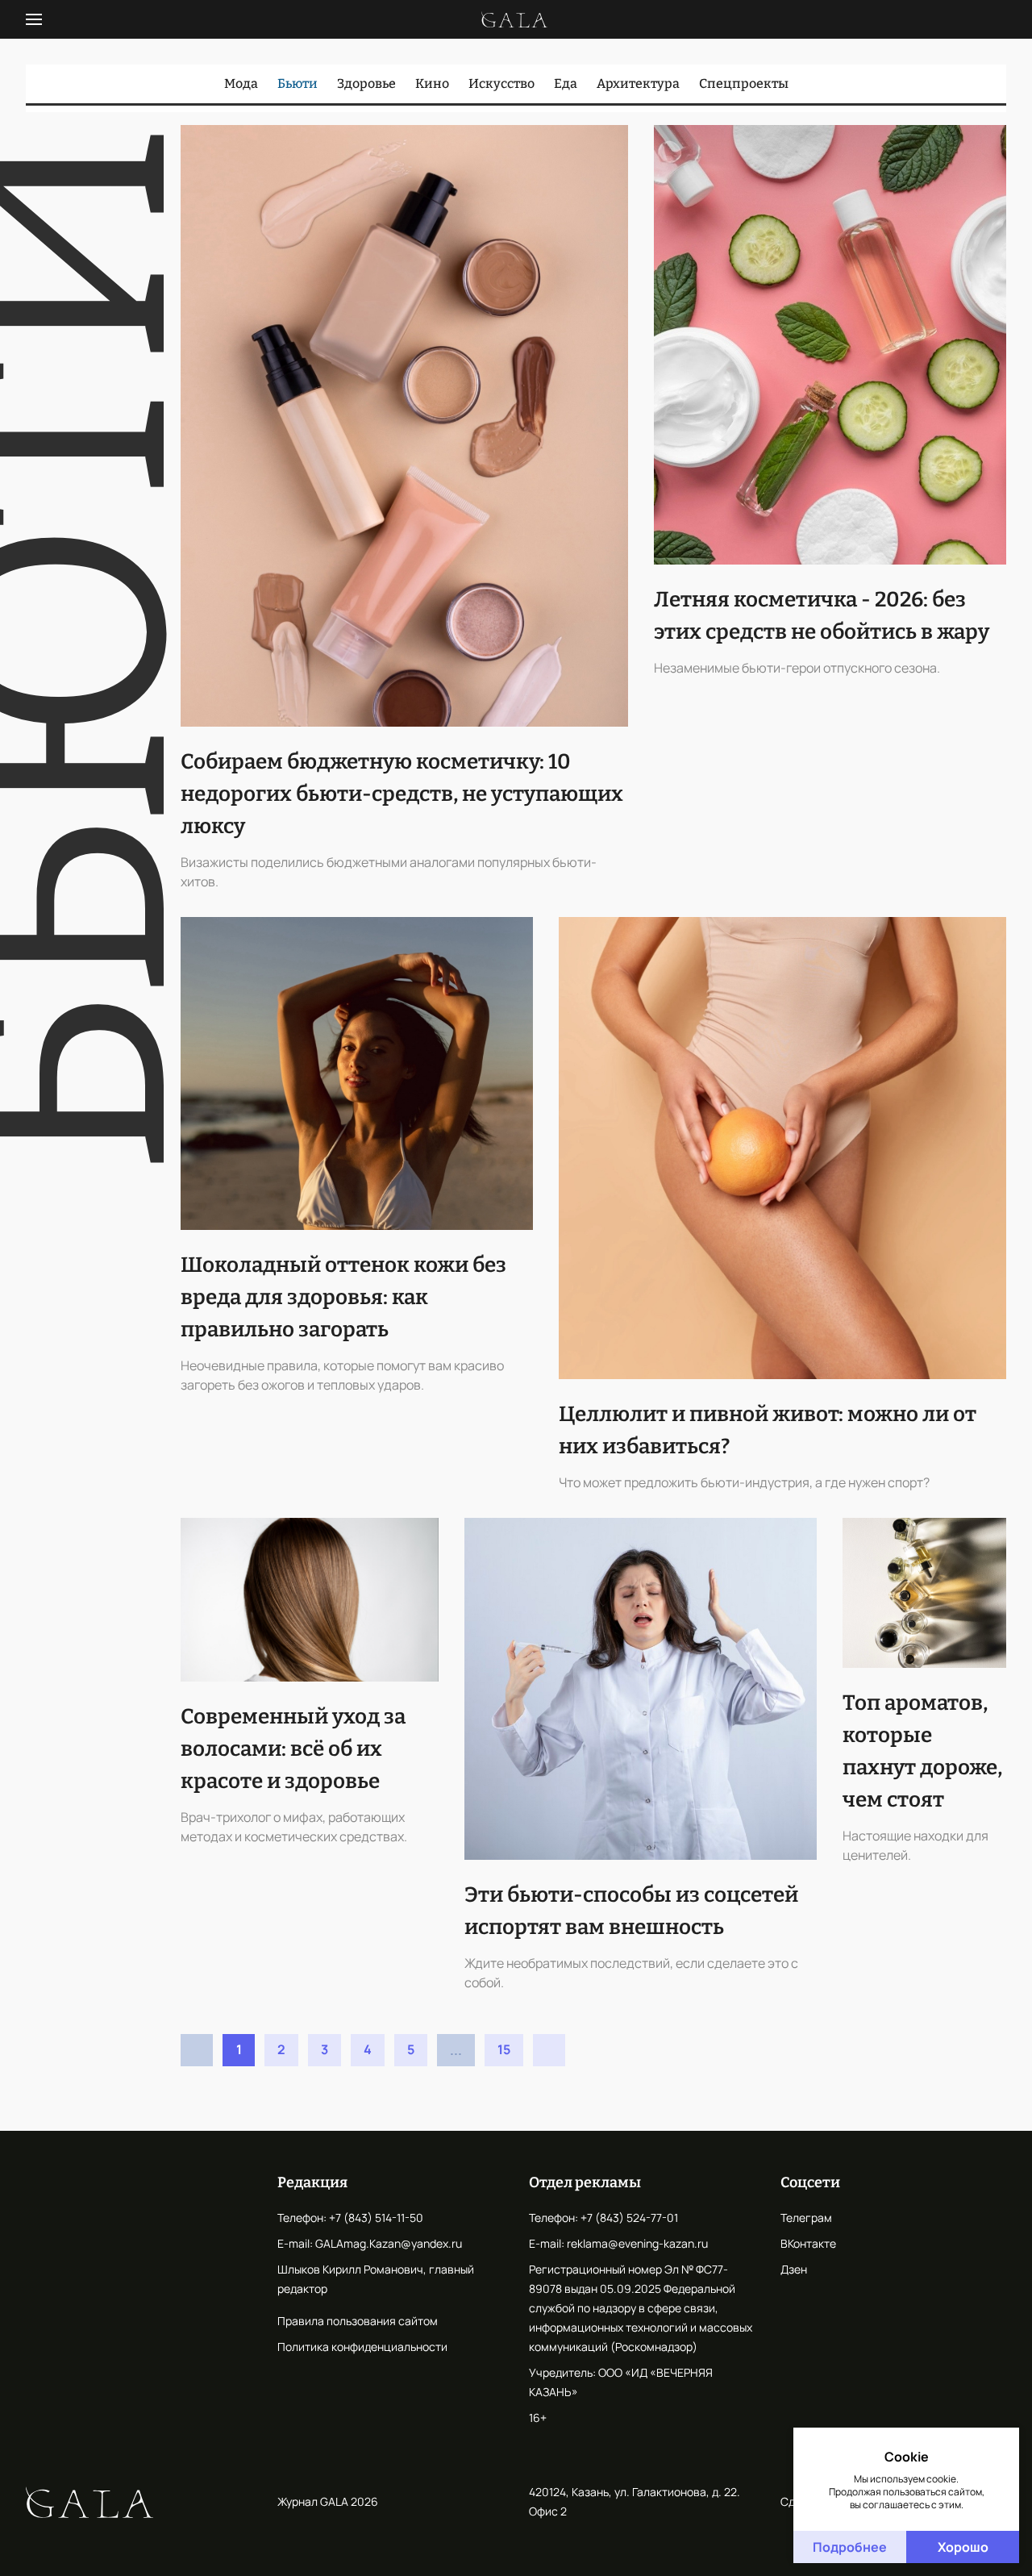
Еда (566, 83)
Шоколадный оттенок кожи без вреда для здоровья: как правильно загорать (343, 1297)
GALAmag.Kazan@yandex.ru (389, 2243)
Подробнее (850, 2547)
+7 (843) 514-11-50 (376, 2218)
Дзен (794, 2269)
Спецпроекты (744, 83)
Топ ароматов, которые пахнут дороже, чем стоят (922, 1751)
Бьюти (298, 83)
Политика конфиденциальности (362, 2347)
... (456, 2050)
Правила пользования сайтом (358, 2321)
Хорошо (963, 2547)
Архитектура (638, 83)
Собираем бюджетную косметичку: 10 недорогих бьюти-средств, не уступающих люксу (402, 794)
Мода (241, 83)
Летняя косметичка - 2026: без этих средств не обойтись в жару (822, 616)
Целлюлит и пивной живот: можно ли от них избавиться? (768, 1430)
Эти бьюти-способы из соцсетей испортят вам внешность (631, 1911)
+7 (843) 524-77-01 (629, 2218)
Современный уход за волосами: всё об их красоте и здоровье (293, 1749)
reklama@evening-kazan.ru (637, 2243)
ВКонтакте (808, 2243)
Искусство (501, 83)
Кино (432, 83)
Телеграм (806, 2218)
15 (504, 2049)
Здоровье (366, 83)
